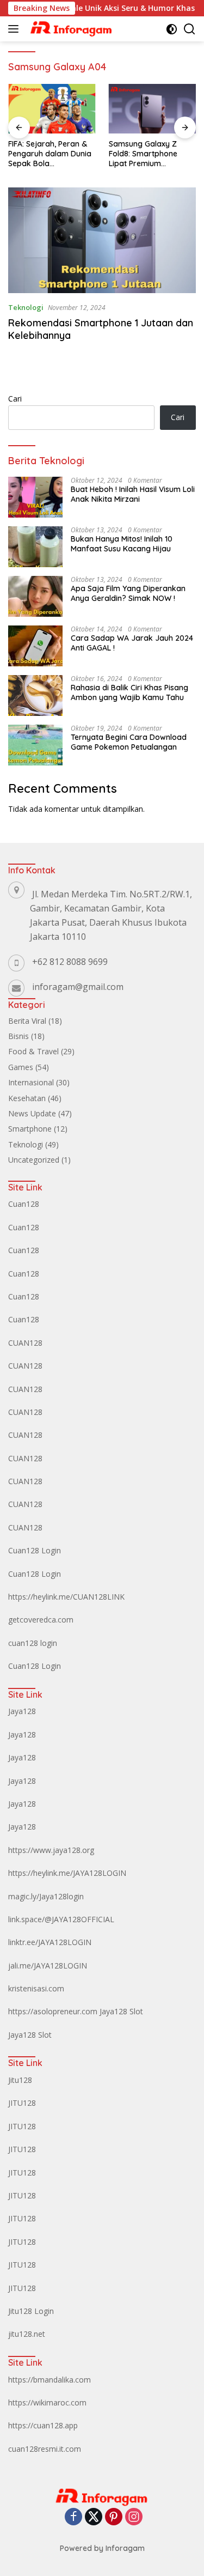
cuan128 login (33, 1643)
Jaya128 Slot (121, 2011)
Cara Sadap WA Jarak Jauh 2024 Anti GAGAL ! (132, 643)
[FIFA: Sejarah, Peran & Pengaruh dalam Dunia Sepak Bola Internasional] (52, 108)
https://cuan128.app (43, 2425)
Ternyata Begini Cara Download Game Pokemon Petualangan (129, 742)
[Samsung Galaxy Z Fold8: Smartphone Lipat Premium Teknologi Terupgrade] (153, 108)
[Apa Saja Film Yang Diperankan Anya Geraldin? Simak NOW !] (35, 596)
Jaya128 (22, 1711)
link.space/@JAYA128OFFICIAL (61, 1919)
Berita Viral (27, 1021)
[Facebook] (73, 2517)
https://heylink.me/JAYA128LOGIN (67, 1873)
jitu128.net (27, 2334)
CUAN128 (25, 1343)
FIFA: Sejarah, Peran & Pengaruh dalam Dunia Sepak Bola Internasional (50, 154)
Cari (15, 399)
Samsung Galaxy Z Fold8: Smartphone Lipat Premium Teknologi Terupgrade (149, 154)
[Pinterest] (114, 2517)
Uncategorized (34, 1160)
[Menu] (16, 29)
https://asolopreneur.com (53, 2011)
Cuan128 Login (35, 1550)
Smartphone (30, 1129)
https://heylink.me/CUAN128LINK (66, 1597)
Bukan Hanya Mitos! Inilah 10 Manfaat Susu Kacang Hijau (122, 544)
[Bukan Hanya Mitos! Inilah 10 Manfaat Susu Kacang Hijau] (35, 547)
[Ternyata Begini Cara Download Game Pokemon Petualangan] (35, 745)
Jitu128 (20, 2080)
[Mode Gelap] (172, 29)
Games (21, 1067)
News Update (32, 1113)
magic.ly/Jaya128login (46, 1896)
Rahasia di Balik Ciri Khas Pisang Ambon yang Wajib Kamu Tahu (129, 692)
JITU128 (22, 2103)
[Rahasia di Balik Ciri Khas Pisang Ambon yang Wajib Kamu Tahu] (35, 695)
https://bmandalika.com (50, 2380)
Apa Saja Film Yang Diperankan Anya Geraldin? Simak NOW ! (128, 593)
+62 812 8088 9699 (70, 962)
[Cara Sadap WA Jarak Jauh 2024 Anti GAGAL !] (35, 646)
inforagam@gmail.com (78, 987)
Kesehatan (27, 1098)
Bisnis (18, 1036)
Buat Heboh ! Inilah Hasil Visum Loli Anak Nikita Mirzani (133, 494)
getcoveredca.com (41, 1620)
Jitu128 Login (31, 2311)
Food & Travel (33, 1051)
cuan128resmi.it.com (45, 2449)
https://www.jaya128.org (51, 1850)
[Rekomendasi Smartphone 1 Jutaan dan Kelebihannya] (102, 240)
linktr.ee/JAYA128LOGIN (50, 1942)
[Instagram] (134, 2517)
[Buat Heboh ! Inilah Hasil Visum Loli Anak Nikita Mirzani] (35, 497)
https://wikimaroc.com (47, 2402)
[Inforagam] (70, 29)
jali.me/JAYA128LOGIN (48, 1966)
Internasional (31, 1082)
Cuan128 (24, 1204)
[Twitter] (94, 2517)
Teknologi (26, 307)
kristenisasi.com (36, 1988)
